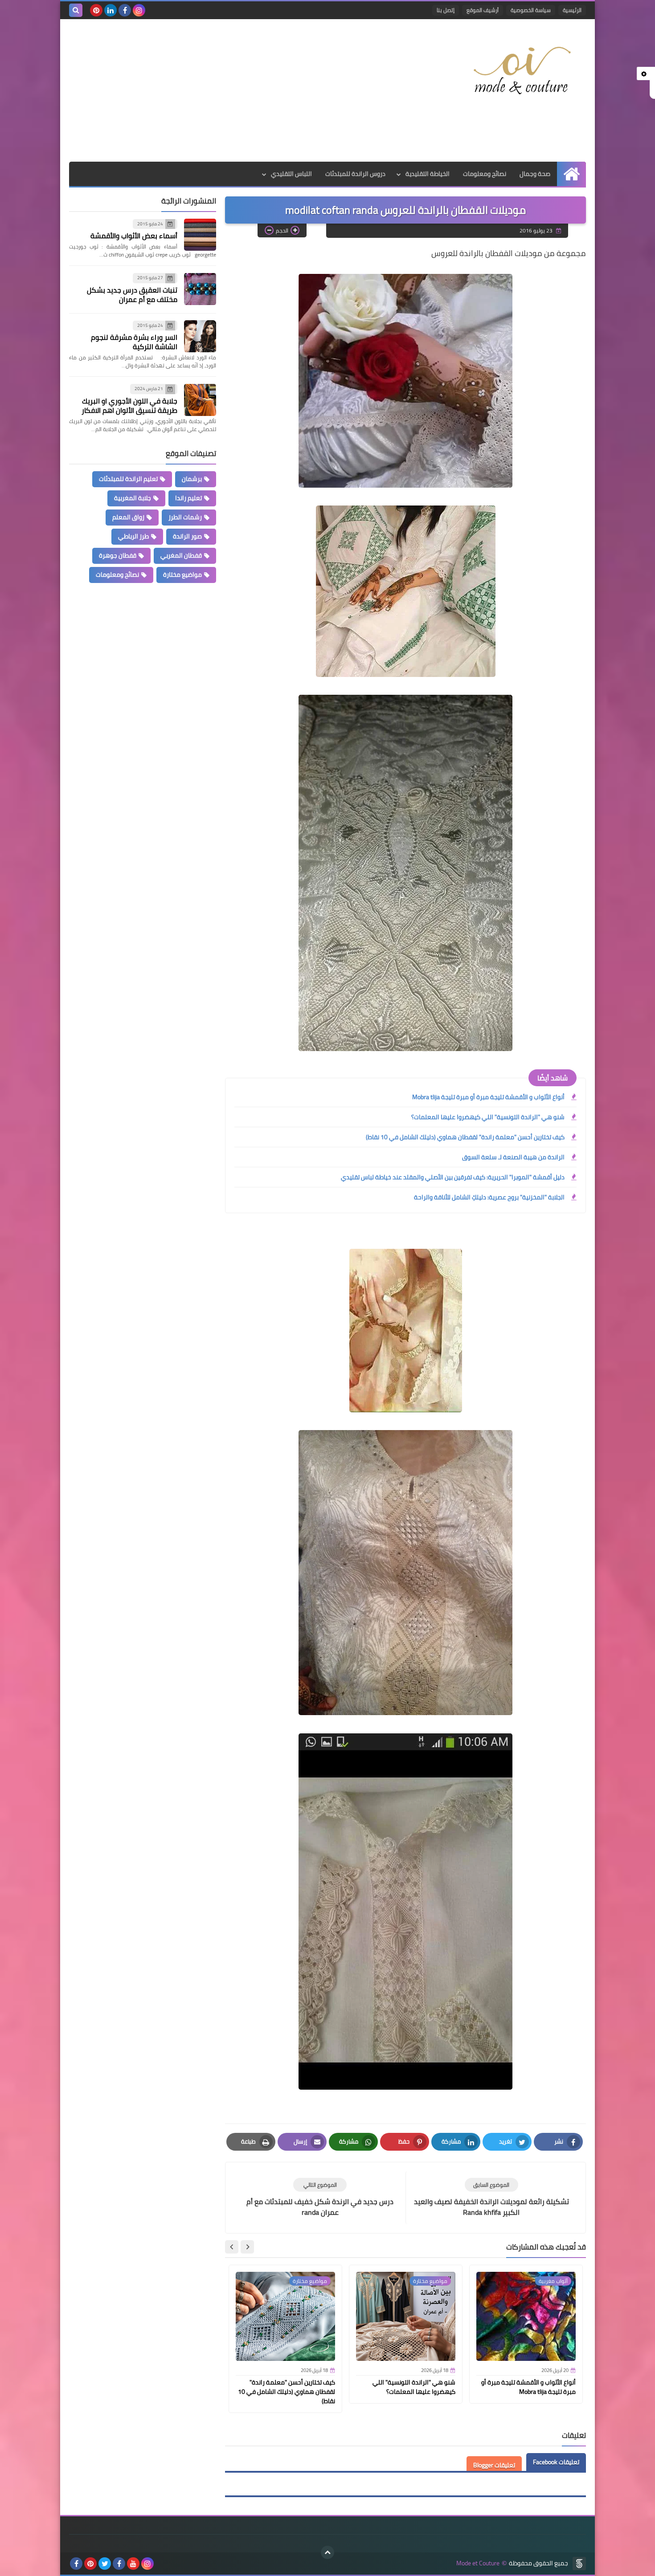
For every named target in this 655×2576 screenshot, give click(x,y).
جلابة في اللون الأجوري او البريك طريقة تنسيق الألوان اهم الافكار (129, 406)
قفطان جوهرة (118, 555)
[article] (320, 2198)
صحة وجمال (535, 174)
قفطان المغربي (181, 555)
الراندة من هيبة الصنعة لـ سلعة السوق (513, 1157)
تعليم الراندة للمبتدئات (128, 479)
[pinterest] (96, 10)
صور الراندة (187, 536)
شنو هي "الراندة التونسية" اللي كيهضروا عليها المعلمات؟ (488, 1117)
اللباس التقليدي (291, 174)
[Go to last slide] (247, 2247)
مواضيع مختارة (182, 575)
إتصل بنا (446, 10)
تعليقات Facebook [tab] (556, 2462)
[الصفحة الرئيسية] (571, 174)
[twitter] (105, 2564)
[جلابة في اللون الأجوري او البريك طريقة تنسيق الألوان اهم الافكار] (200, 400)
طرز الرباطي (133, 536)
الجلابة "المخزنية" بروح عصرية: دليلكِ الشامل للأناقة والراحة (489, 1197)
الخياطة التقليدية (428, 174)
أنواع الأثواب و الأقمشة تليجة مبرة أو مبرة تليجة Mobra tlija (488, 1097)
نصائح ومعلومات (485, 174)
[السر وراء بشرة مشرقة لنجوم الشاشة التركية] (200, 336)
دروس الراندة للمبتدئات (355, 174)
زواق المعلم (128, 517)
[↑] (327, 2552)
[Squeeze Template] (579, 2564)
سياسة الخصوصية (531, 10)
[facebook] (125, 10)
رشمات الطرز (185, 517)
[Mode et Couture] (521, 71)
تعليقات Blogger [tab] (494, 2465)
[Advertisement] (231, 90)
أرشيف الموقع (483, 10)
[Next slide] (232, 2247)
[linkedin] (111, 10)
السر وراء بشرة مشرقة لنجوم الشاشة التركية (134, 342)
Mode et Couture (478, 2563)
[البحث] (76, 10)
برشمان (192, 479)
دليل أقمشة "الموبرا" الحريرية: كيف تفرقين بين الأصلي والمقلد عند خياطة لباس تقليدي (453, 1177)
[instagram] (139, 10)
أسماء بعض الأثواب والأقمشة (134, 236)
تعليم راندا (188, 498)
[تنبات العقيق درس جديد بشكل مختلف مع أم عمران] (200, 289)
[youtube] (133, 2564)
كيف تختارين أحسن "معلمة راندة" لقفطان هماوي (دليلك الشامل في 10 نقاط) (465, 1137)
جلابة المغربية (133, 498)
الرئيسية (572, 10)
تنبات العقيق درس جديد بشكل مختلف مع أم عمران (132, 295)
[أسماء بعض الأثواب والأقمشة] (200, 235)
